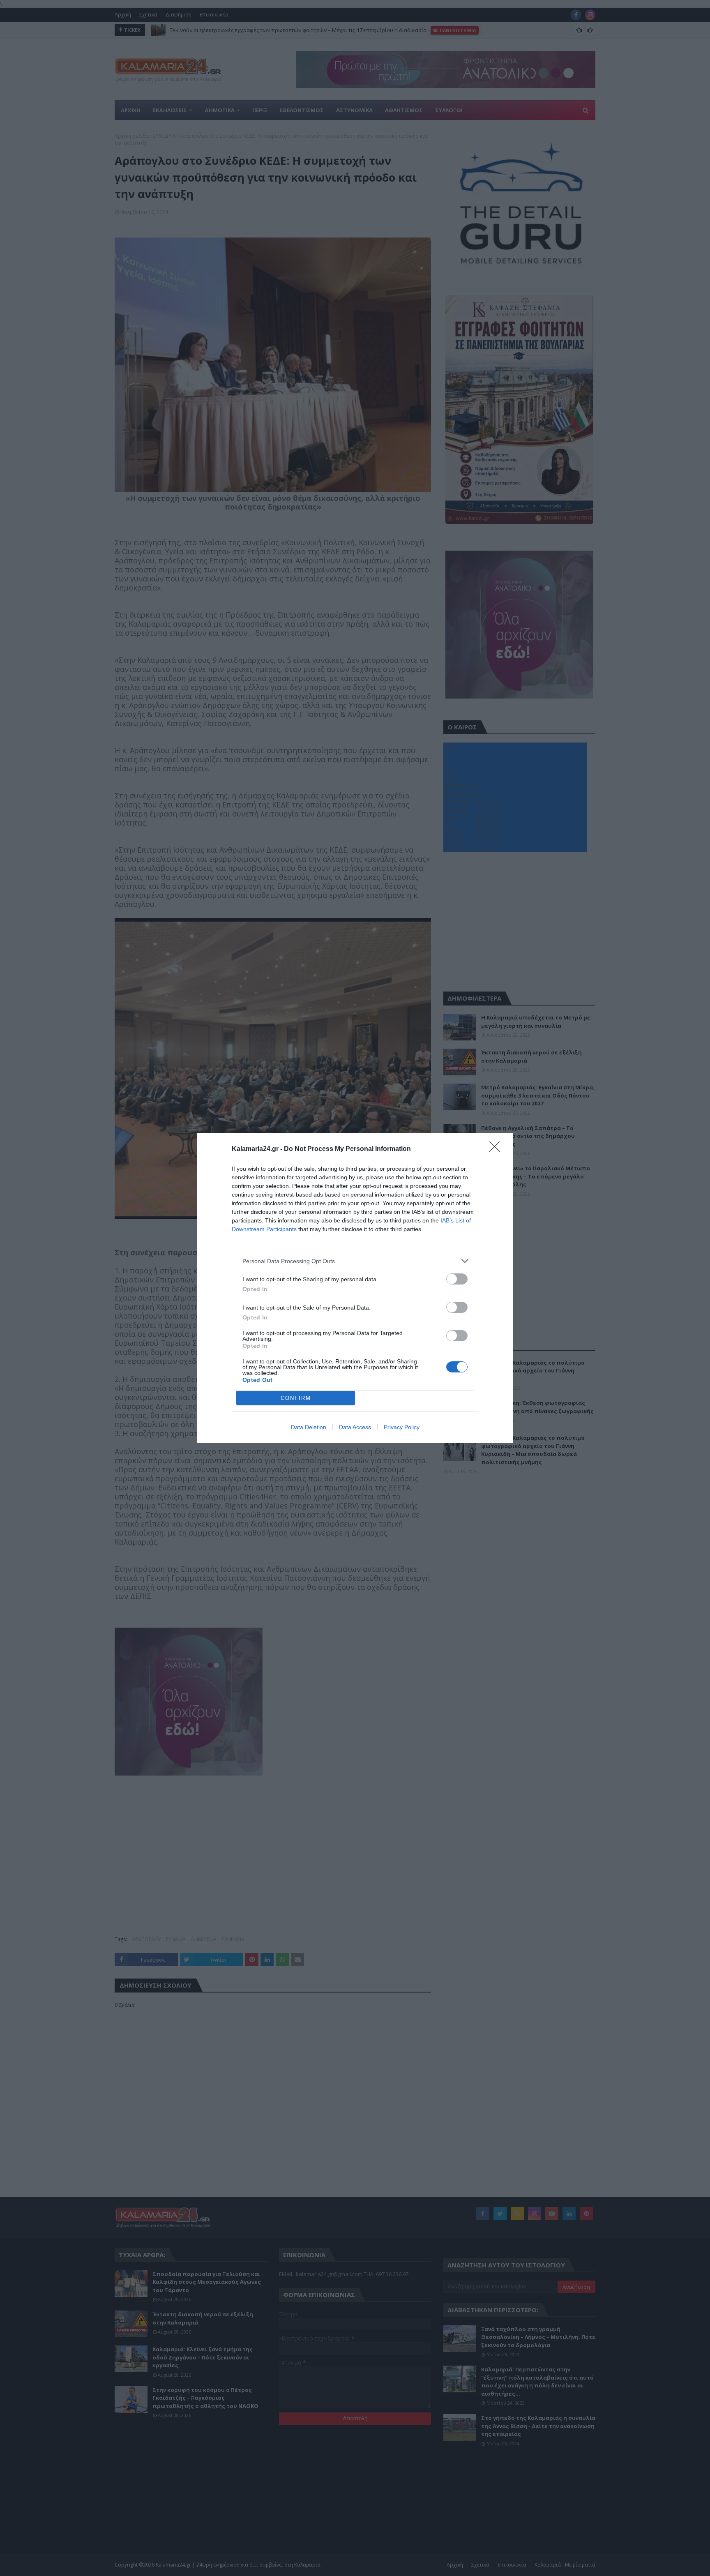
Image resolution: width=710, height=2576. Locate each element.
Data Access (355, 1427)
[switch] (457, 1279)
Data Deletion (309, 1427)
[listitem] (355, 1261)
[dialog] (355, 1288)
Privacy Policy (402, 1427)
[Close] (497, 1149)
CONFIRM (296, 1398)
